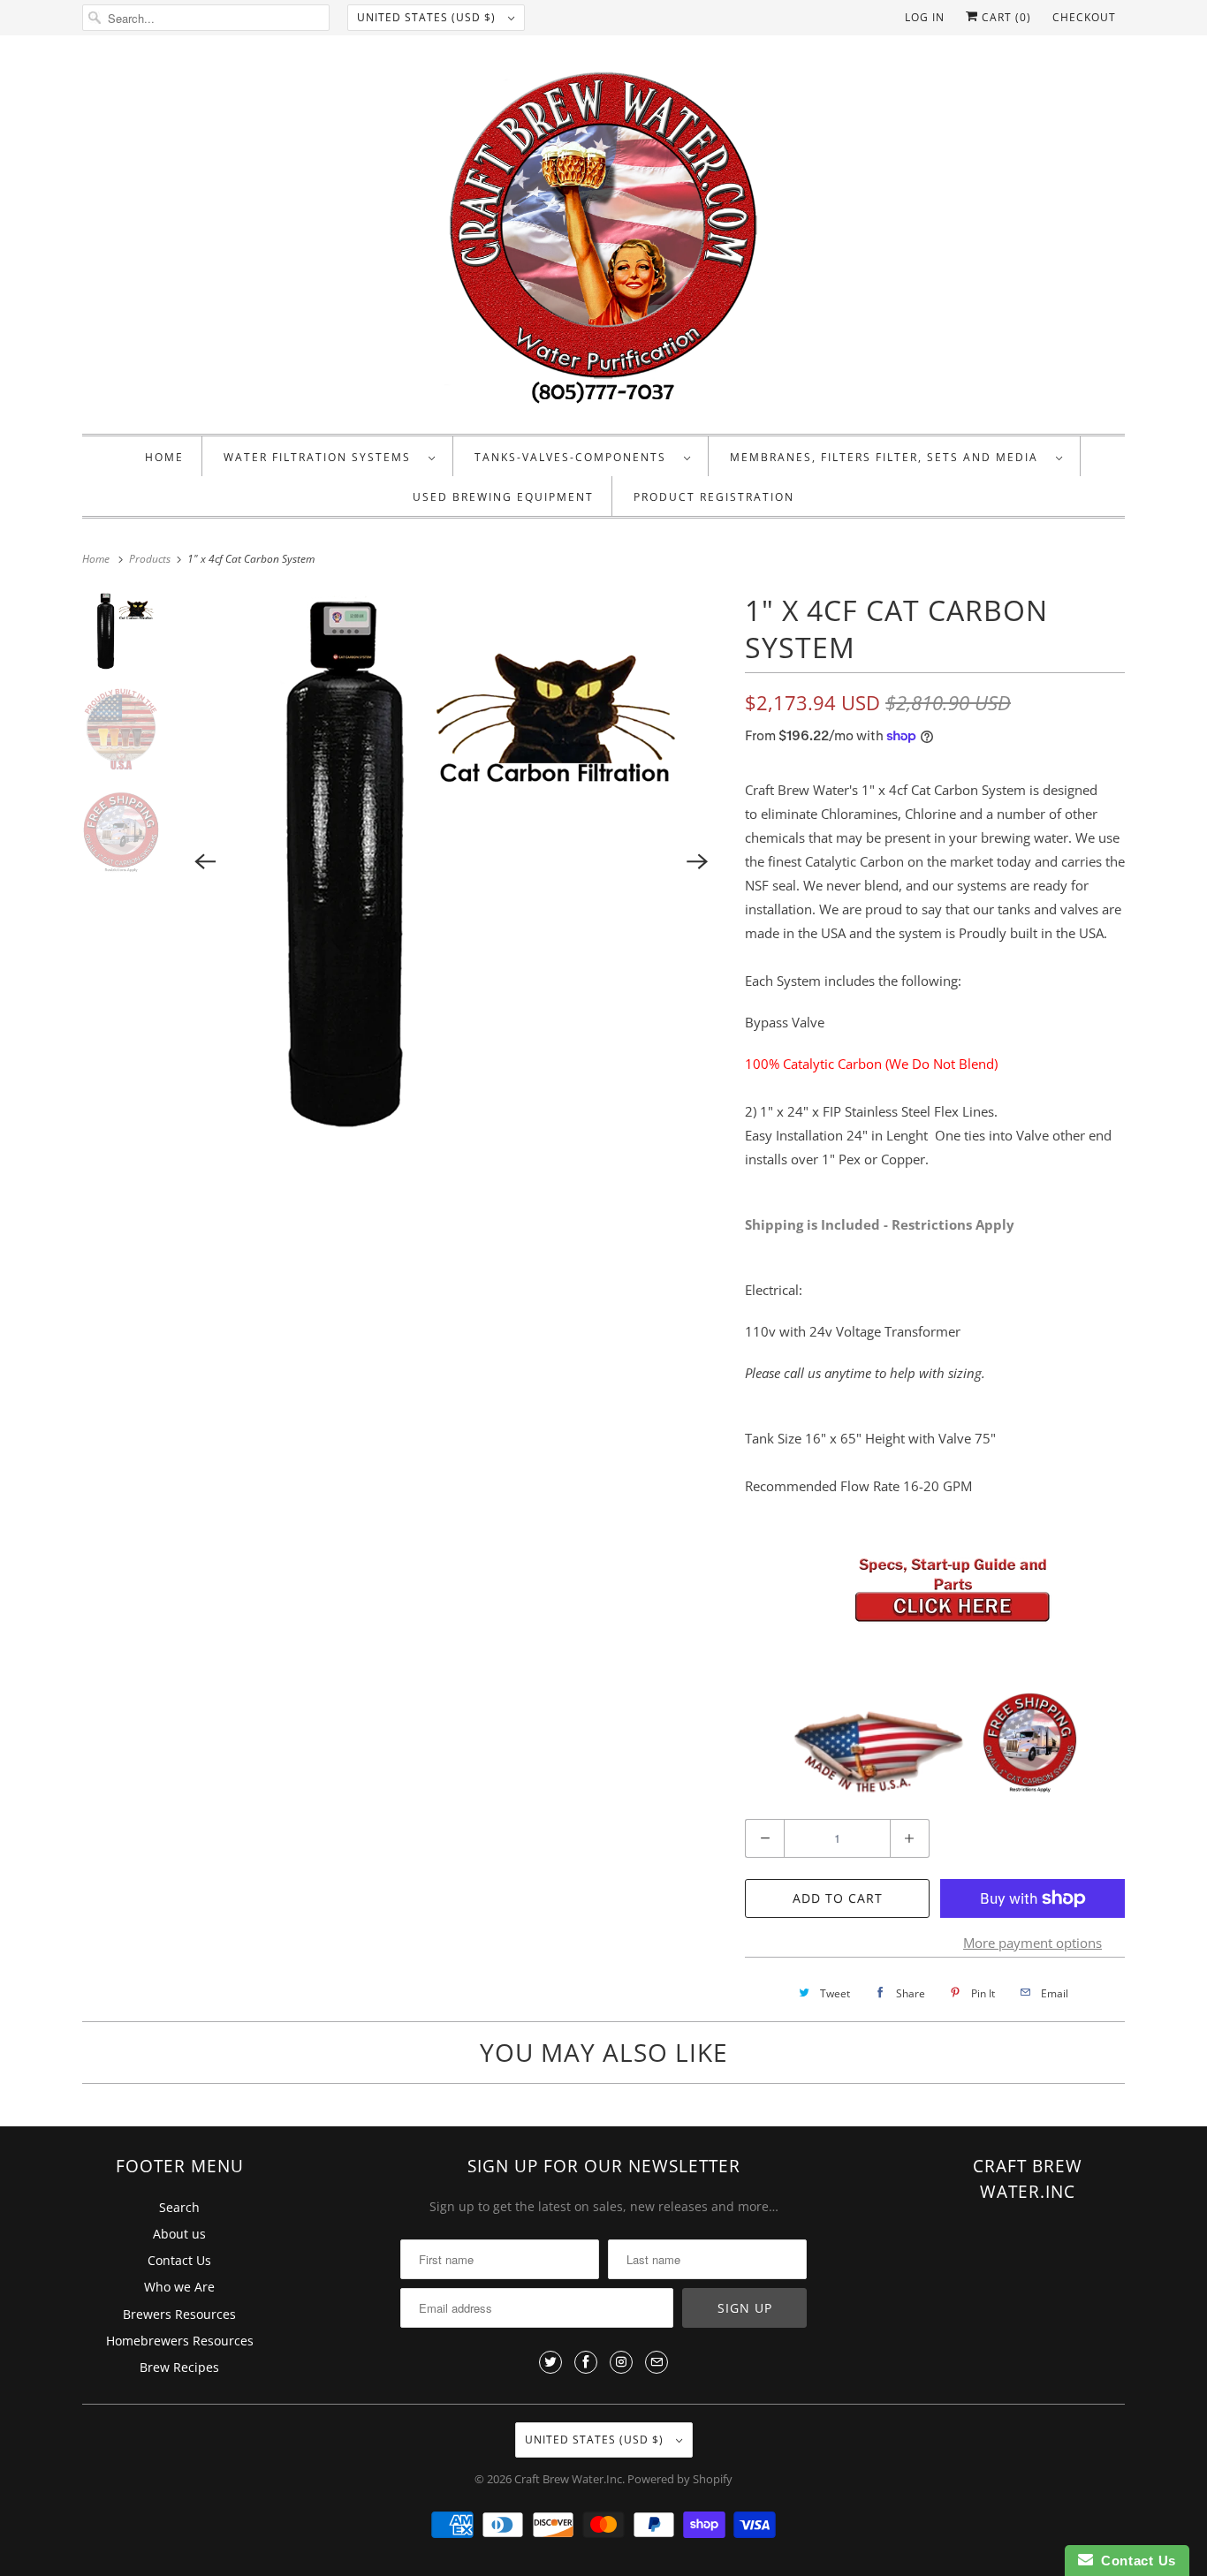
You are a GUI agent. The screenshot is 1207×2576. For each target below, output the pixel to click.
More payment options (1032, 1943)
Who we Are (179, 2287)
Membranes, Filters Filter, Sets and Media (888, 457)
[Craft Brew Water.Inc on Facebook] (586, 2362)
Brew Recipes (179, 2367)
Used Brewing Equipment (503, 497)
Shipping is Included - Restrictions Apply (880, 1224)
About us (179, 2234)
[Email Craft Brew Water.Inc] (657, 2362)
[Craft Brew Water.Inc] (603, 239)
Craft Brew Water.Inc (568, 2479)
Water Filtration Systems (322, 457)
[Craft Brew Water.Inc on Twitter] (550, 2362)
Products (151, 559)
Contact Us (179, 2260)
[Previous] (206, 861)
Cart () (1005, 17)
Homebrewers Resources (180, 2341)
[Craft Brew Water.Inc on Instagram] (621, 2362)
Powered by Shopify (680, 2479)
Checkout (1084, 17)
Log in (925, 17)
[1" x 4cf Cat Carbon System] (452, 862)
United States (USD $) (428, 17)
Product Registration (714, 497)
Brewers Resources (179, 2314)
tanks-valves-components (575, 457)
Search (179, 2207)
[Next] (697, 861)
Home (164, 457)
